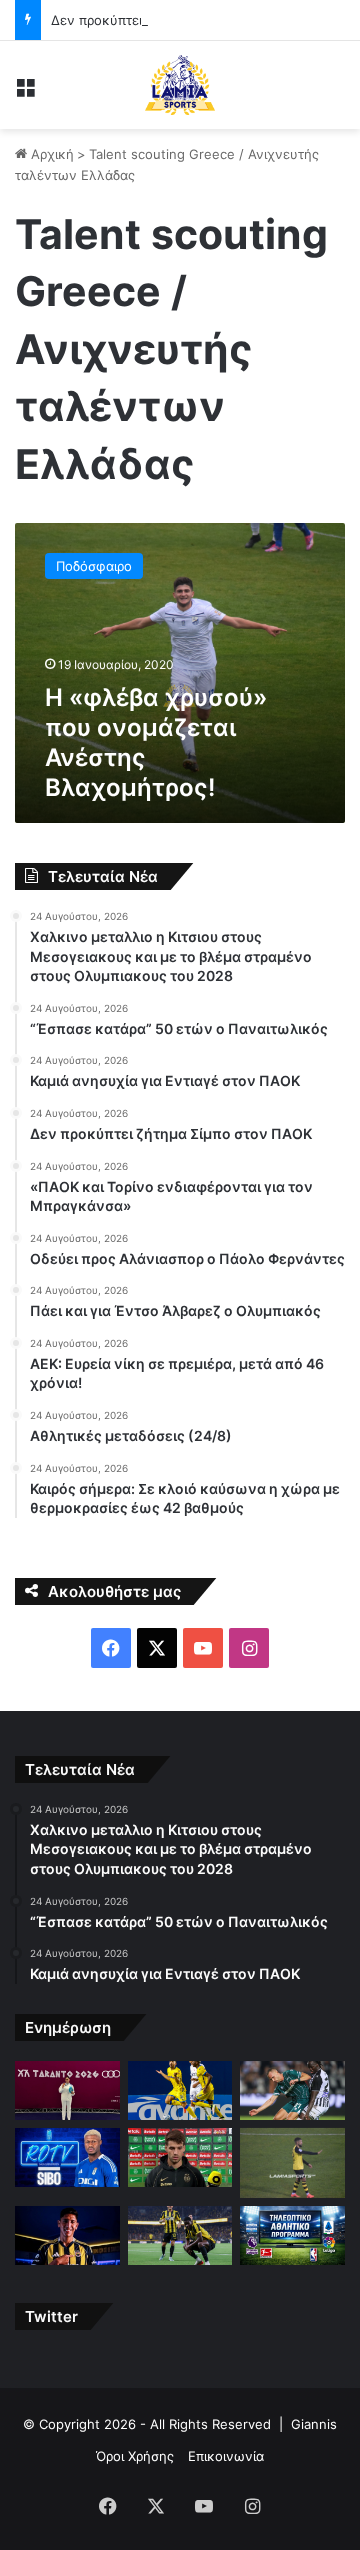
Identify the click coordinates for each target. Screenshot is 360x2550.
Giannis (314, 2424)
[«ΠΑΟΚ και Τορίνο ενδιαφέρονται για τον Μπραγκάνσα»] (180, 2157)
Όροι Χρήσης (135, 2456)
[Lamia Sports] (180, 85)
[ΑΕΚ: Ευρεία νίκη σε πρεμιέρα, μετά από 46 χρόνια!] (180, 2235)
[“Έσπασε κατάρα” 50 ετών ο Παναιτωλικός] (180, 2090)
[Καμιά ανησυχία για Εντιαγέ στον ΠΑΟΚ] (292, 2090)
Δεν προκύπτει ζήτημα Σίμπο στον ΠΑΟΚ (177, 20)
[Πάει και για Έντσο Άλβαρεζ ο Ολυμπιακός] (67, 2235)
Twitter (51, 2316)
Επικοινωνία (226, 2456)
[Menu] (25, 92)
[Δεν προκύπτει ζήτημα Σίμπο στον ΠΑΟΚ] (67, 2157)
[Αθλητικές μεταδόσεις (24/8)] (292, 2235)
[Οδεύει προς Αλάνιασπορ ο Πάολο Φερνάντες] (292, 2163)
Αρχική (50, 154)
